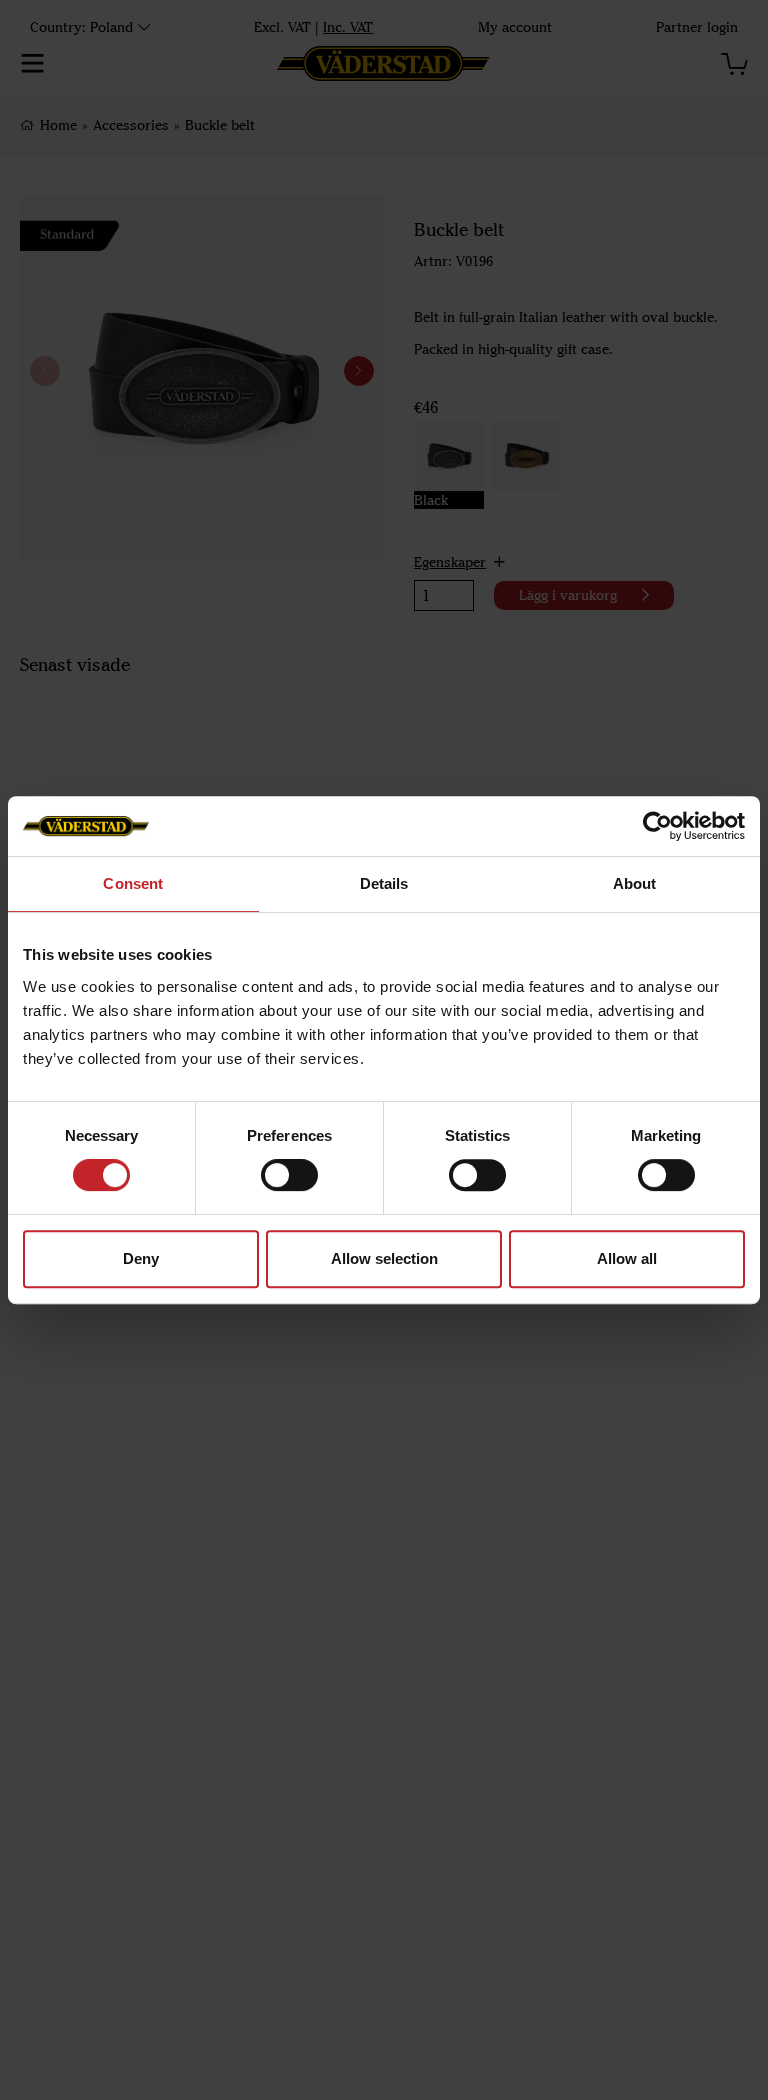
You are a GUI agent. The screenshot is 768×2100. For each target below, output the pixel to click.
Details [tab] (384, 883)
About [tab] (635, 883)
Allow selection (384, 1258)
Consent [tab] (133, 883)
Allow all (627, 1258)
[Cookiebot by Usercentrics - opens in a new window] (657, 826)
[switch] (289, 1175)
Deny (141, 1258)
